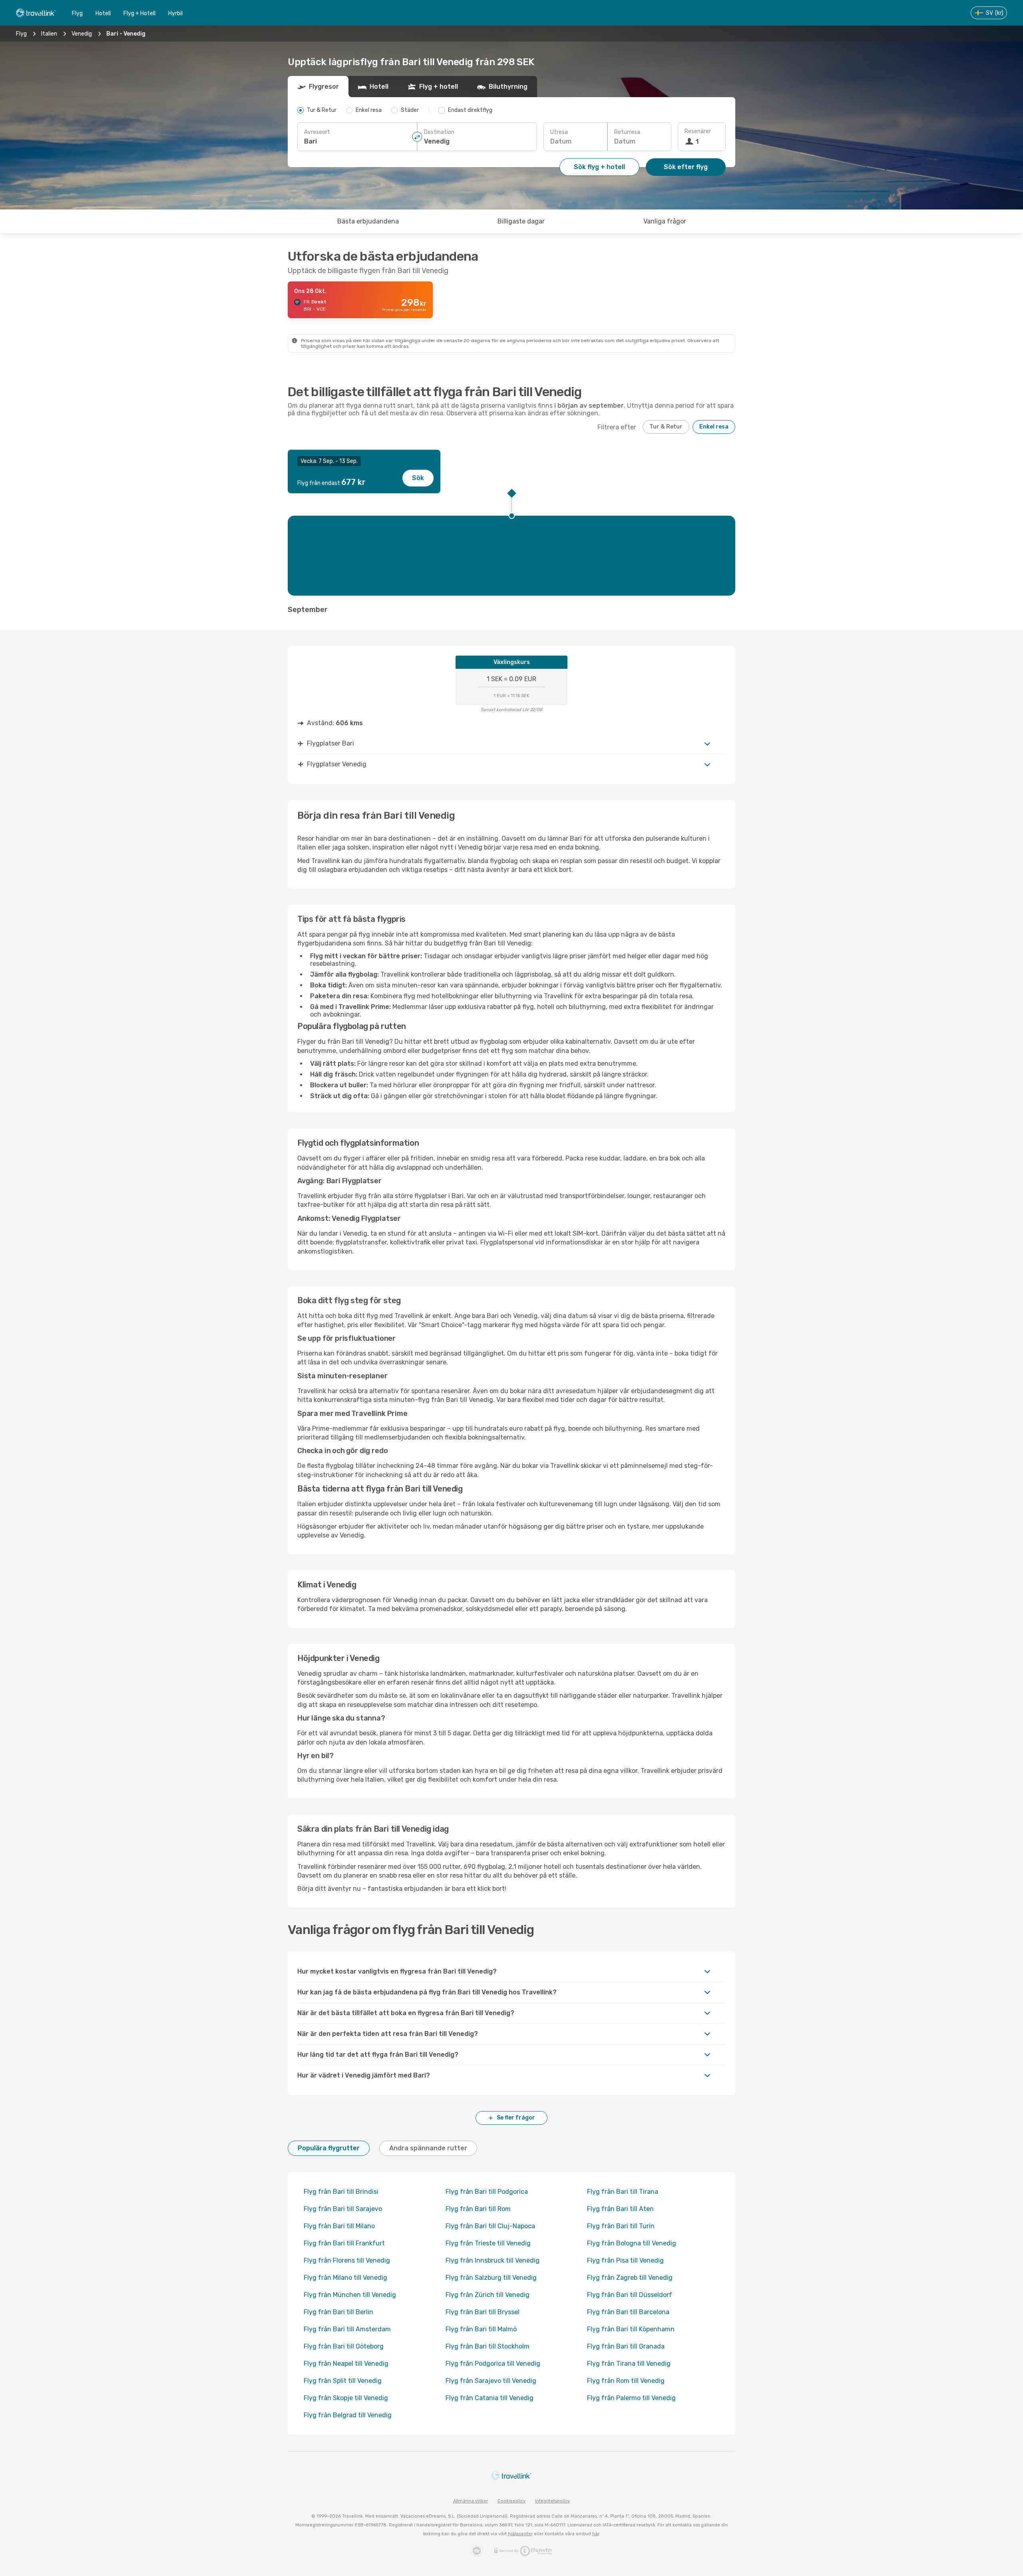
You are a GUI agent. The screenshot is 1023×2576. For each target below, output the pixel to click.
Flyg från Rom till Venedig (626, 2381)
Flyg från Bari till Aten (620, 2209)
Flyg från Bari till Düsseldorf (630, 2295)
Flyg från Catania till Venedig (490, 2398)
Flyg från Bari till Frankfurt (344, 2243)
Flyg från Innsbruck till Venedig (493, 2260)
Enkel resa (714, 427)
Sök (418, 478)
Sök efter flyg (686, 167)
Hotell (103, 13)
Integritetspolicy (552, 2501)
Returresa (627, 132)
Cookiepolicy (511, 2501)
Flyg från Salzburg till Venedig (491, 2278)
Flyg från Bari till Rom (478, 2209)
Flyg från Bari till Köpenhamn (631, 2329)
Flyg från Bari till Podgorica (487, 2192)
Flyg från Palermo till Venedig (631, 2398)
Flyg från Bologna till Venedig (632, 2243)
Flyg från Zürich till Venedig (488, 2295)
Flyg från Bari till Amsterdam (347, 2329)
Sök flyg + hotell (599, 167)
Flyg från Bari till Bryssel (483, 2312)
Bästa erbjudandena (368, 221)
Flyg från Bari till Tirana (623, 2192)
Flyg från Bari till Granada (626, 2346)
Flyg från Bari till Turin (621, 2226)
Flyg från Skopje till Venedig (346, 2398)
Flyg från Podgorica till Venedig (493, 2364)
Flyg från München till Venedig (350, 2295)
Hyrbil (175, 13)
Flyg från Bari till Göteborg (344, 2346)
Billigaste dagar (521, 221)
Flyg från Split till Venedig (343, 2381)
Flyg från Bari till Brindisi (341, 2192)
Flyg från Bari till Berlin (338, 2312)
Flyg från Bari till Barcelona (628, 2312)
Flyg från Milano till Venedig (345, 2278)
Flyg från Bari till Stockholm (488, 2346)
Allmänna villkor (471, 2501)
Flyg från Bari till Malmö (481, 2329)
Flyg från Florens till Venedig (347, 2260)
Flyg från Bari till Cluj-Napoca (490, 2226)
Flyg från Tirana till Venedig (629, 2364)
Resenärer (698, 131)
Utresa (559, 132)
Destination (439, 132)
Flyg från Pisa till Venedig (625, 2260)
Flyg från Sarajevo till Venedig (491, 2381)
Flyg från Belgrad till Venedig (348, 2415)
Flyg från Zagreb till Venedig (630, 2278)
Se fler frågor (516, 2118)
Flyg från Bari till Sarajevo (343, 2209)
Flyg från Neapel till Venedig (346, 2364)
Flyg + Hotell (139, 13)
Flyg (77, 13)
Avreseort (317, 132)
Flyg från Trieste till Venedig (488, 2243)
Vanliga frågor (665, 221)
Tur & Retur (666, 427)
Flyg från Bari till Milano (339, 2226)
